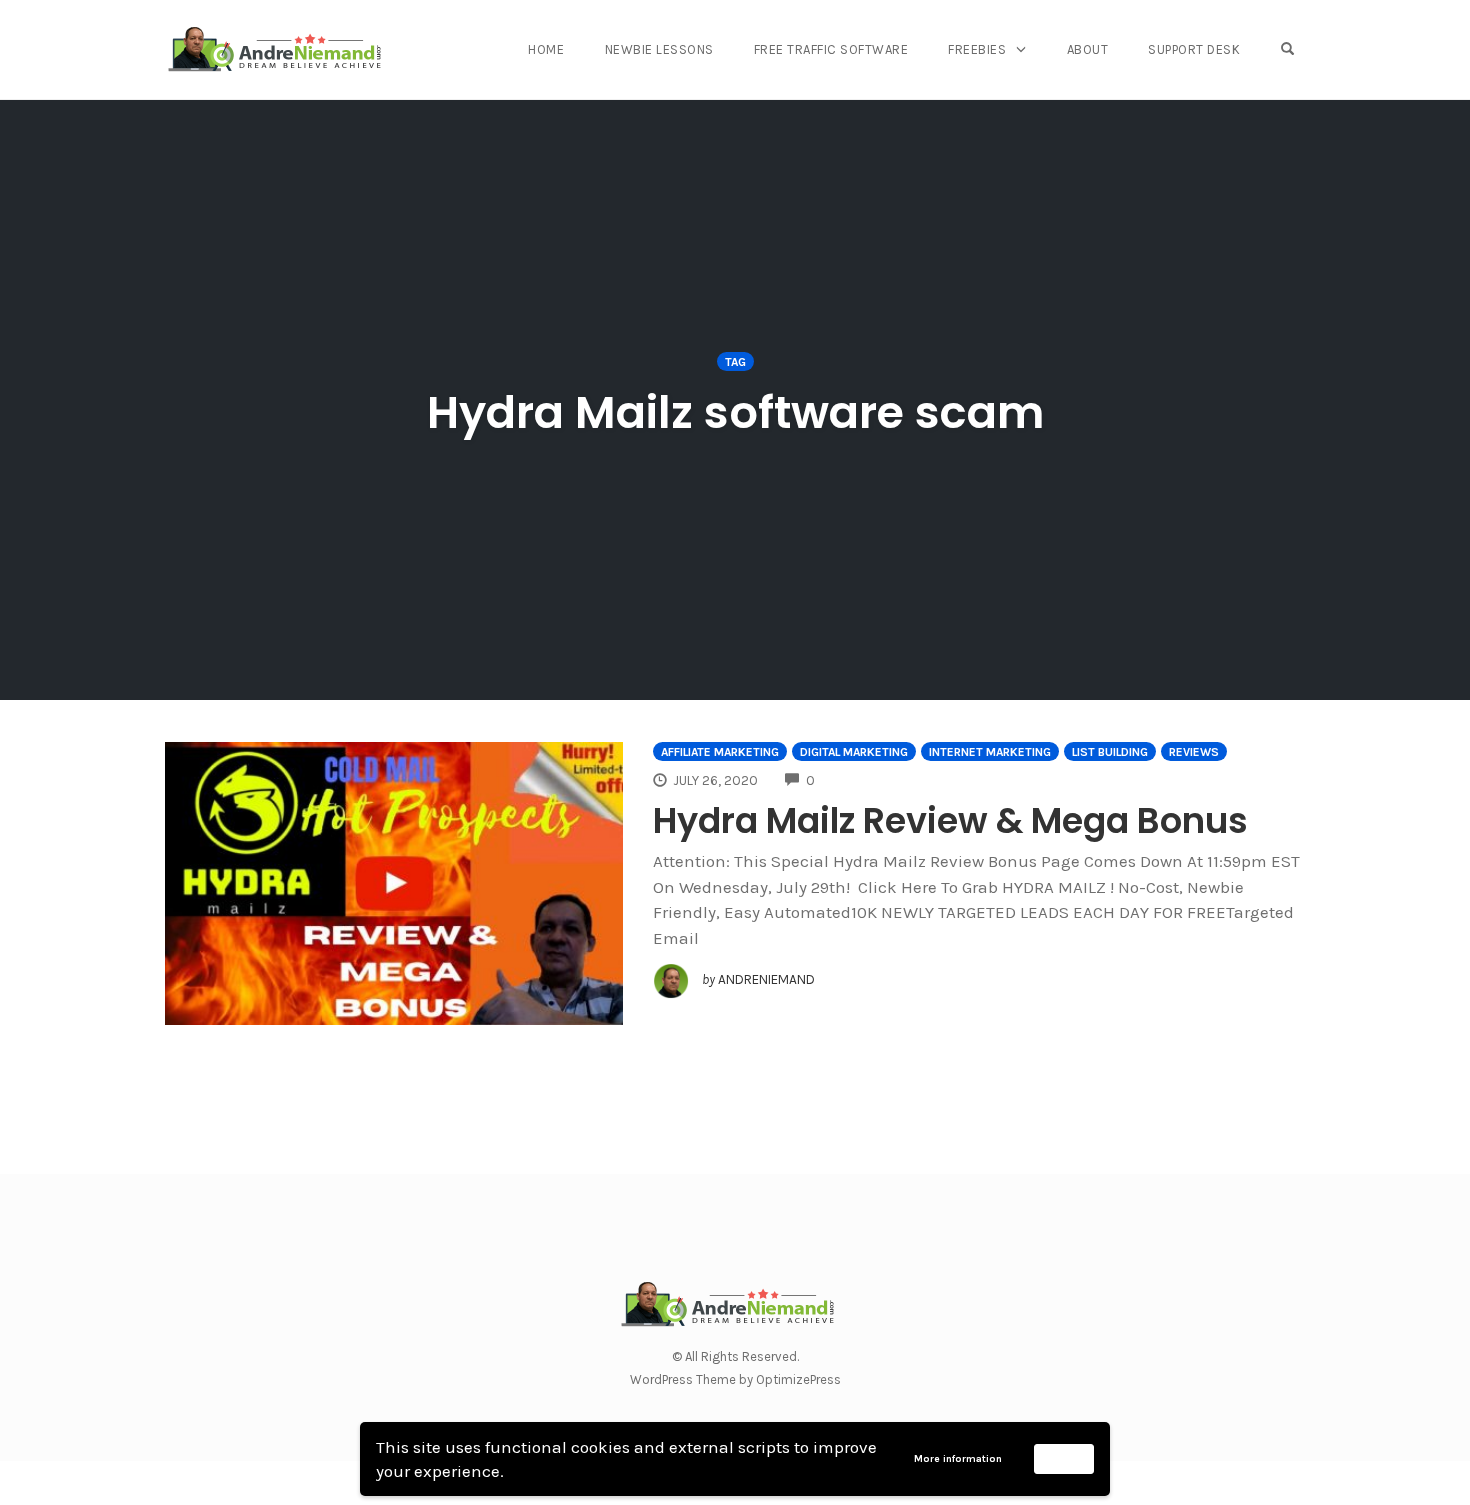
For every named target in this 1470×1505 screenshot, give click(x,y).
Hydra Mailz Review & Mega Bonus (950, 820)
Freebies (977, 49)
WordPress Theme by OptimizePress (735, 1379)
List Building (1110, 752)
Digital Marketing (854, 752)
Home (546, 49)
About (1088, 49)
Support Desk (1194, 49)
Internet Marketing (990, 752)
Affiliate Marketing (720, 752)
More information (958, 1459)
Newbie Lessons (659, 49)
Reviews (1194, 752)
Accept (1064, 1458)
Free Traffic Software (831, 49)
